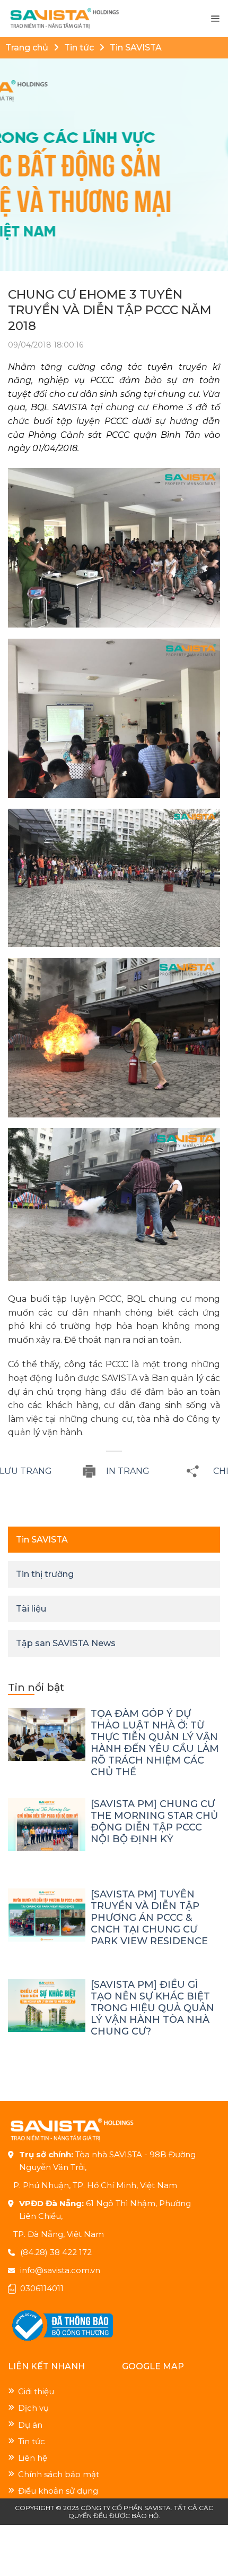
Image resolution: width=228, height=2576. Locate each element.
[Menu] (215, 19)
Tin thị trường (45, 1574)
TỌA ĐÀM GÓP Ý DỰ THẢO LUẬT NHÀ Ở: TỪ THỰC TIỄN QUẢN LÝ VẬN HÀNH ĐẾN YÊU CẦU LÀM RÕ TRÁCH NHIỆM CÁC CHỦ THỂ (155, 1743)
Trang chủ (27, 48)
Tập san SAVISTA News (66, 1643)
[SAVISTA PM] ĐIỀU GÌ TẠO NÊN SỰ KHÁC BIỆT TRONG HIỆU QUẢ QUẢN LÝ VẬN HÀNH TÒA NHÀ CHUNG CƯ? (152, 2008)
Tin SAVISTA (136, 48)
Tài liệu (31, 1609)
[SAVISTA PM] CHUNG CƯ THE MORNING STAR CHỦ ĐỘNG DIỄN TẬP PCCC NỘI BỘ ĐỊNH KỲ (154, 1821)
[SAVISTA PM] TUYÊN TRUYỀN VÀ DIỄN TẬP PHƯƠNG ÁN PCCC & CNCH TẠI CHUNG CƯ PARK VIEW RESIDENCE (149, 1918)
